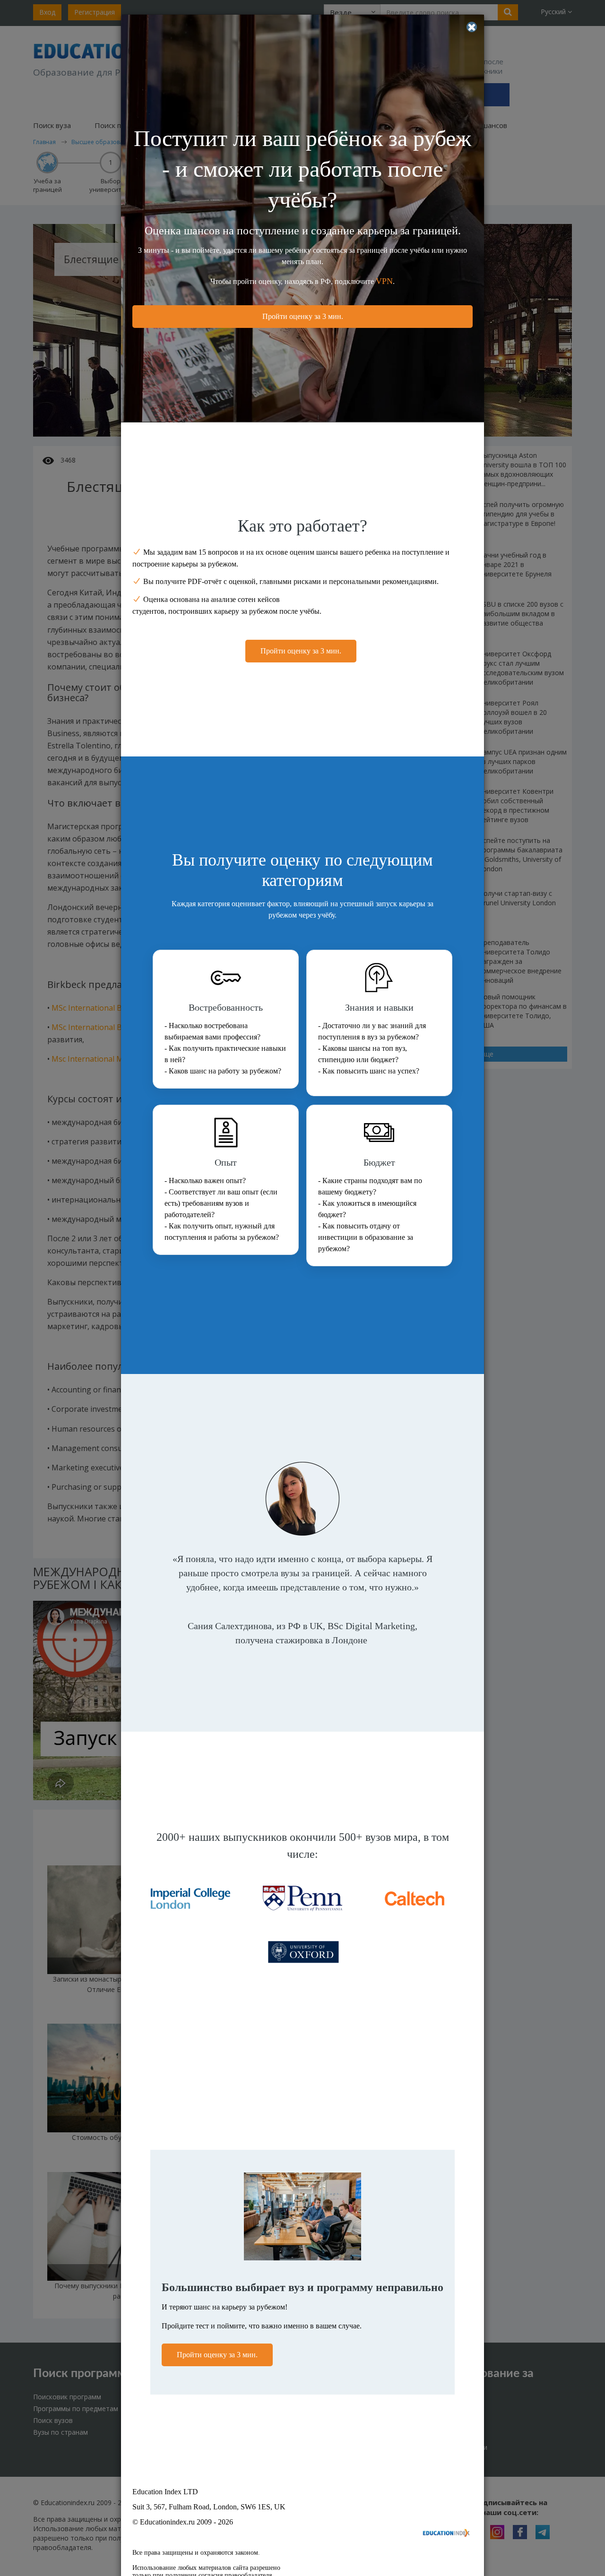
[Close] (472, 27)
